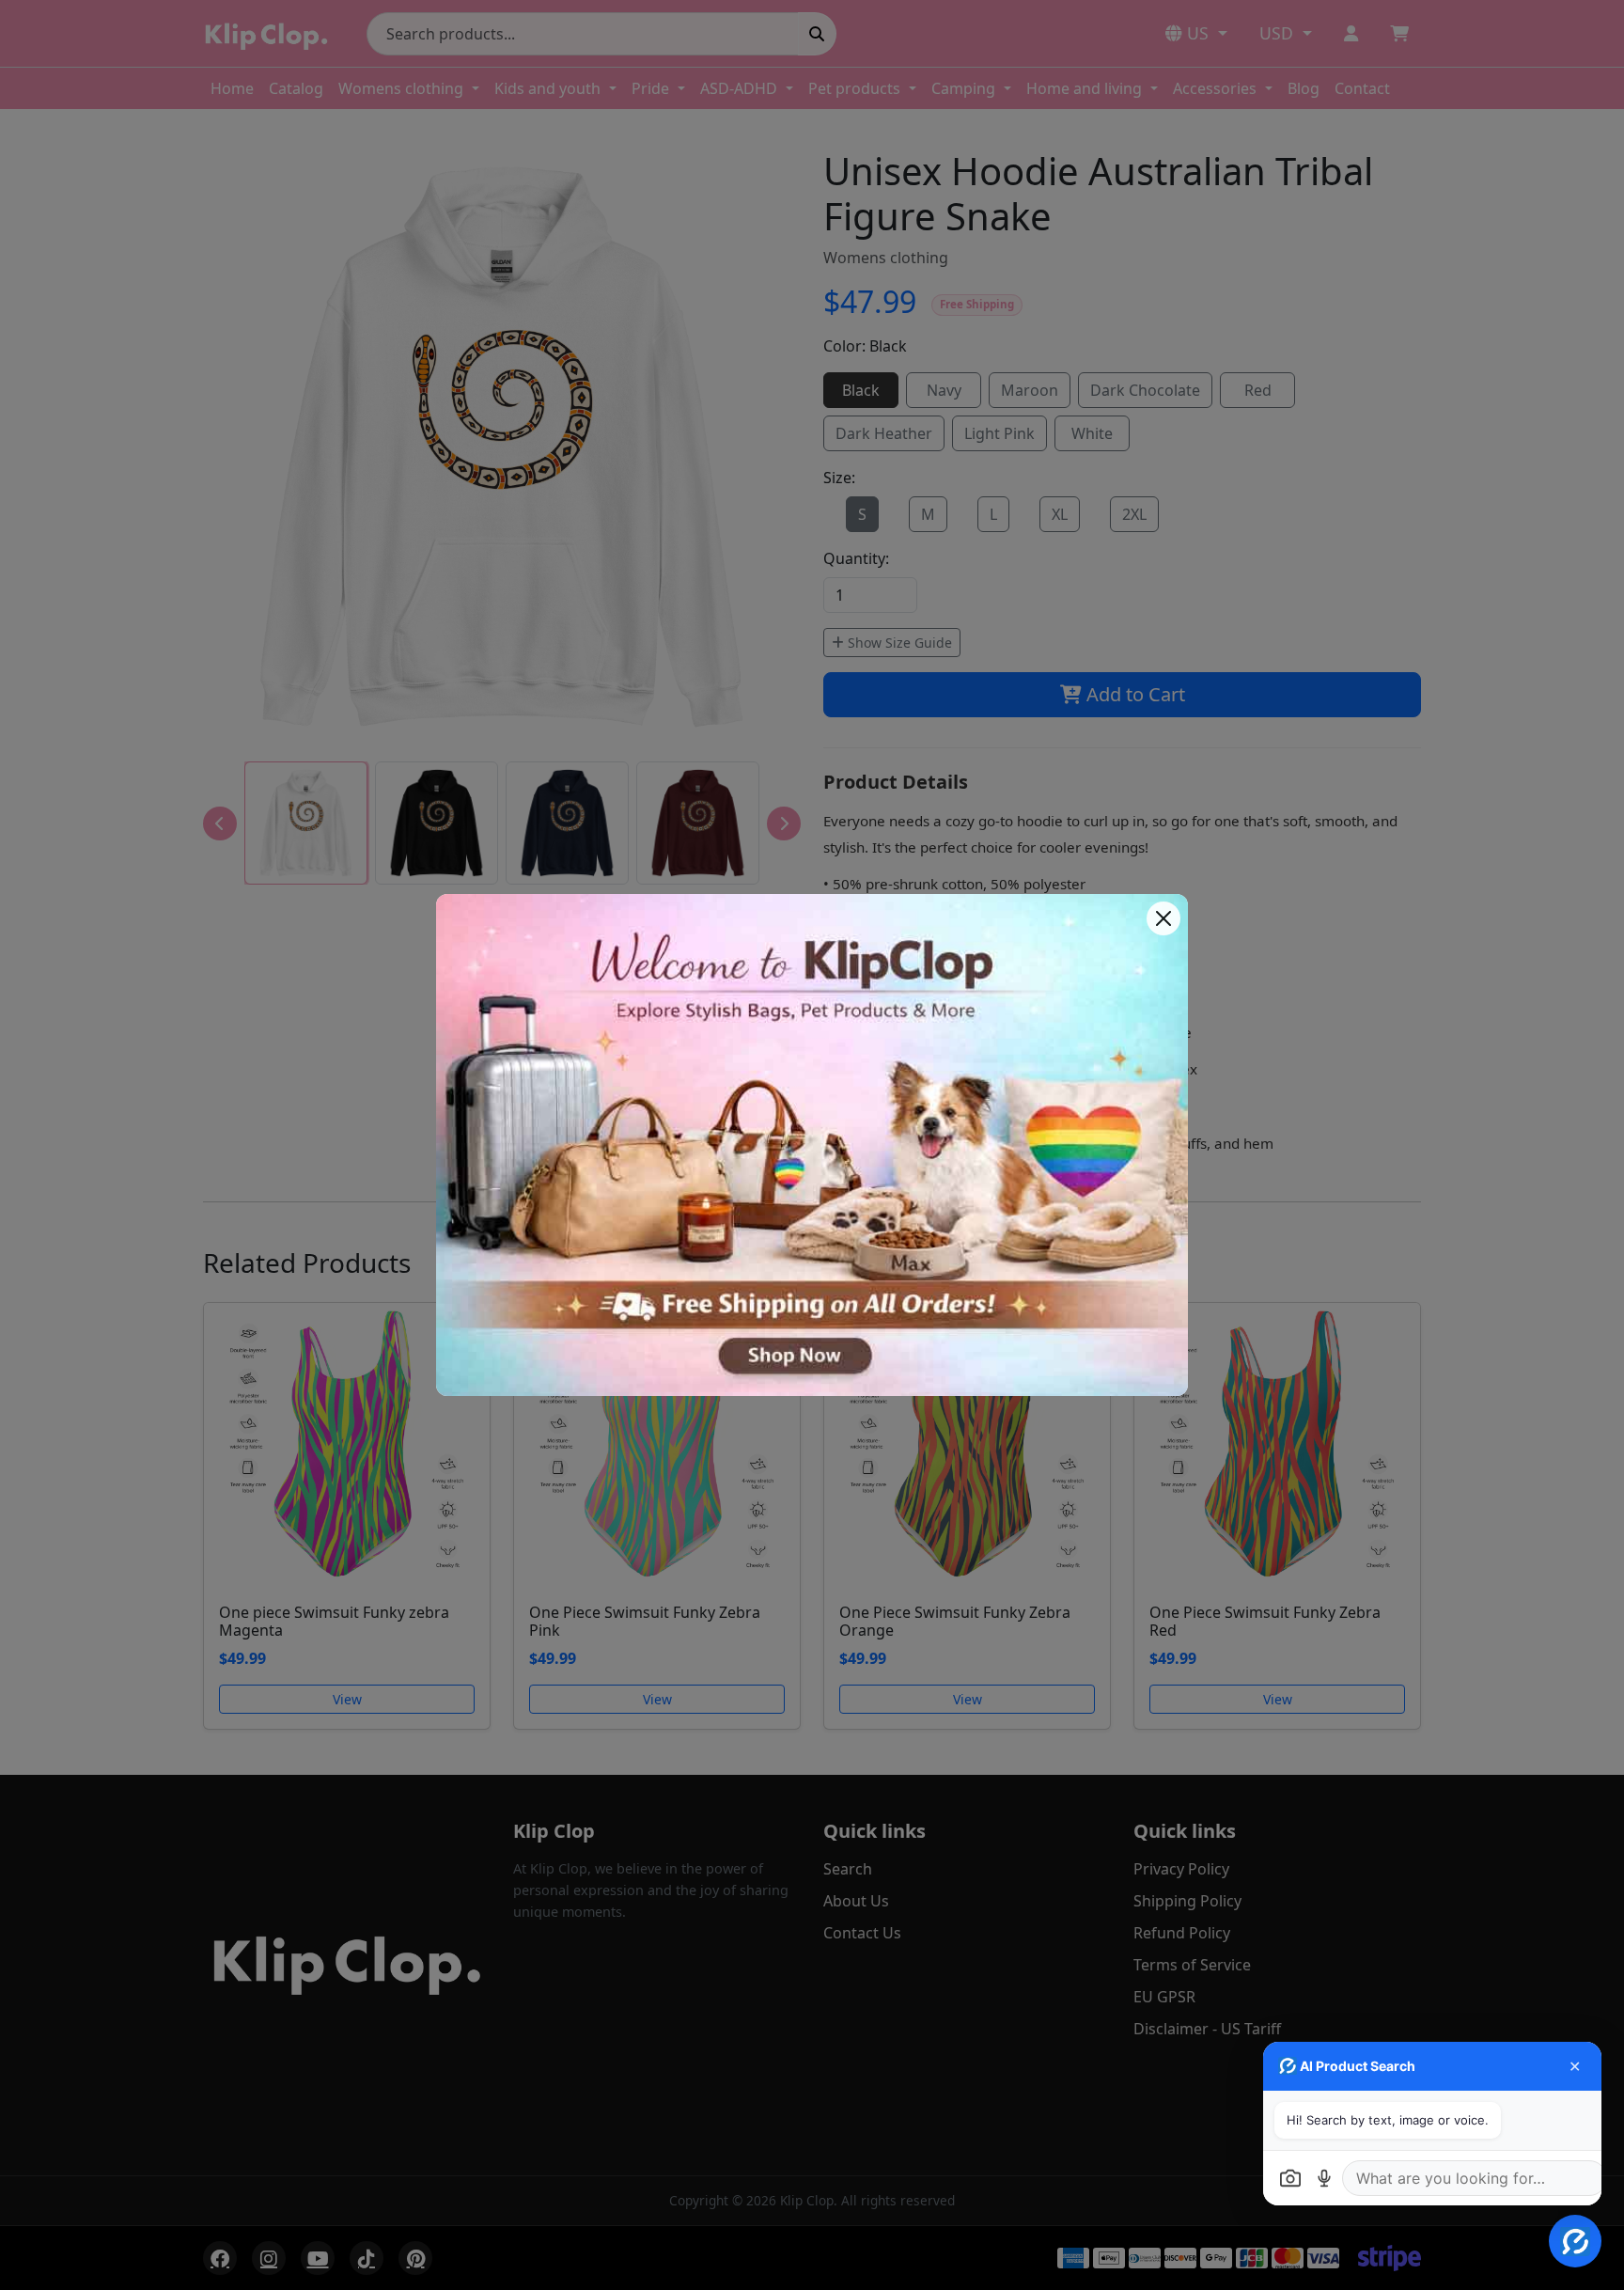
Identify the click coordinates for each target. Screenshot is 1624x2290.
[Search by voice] (1324, 2178)
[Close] (1163, 918)
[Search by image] (1290, 2178)
